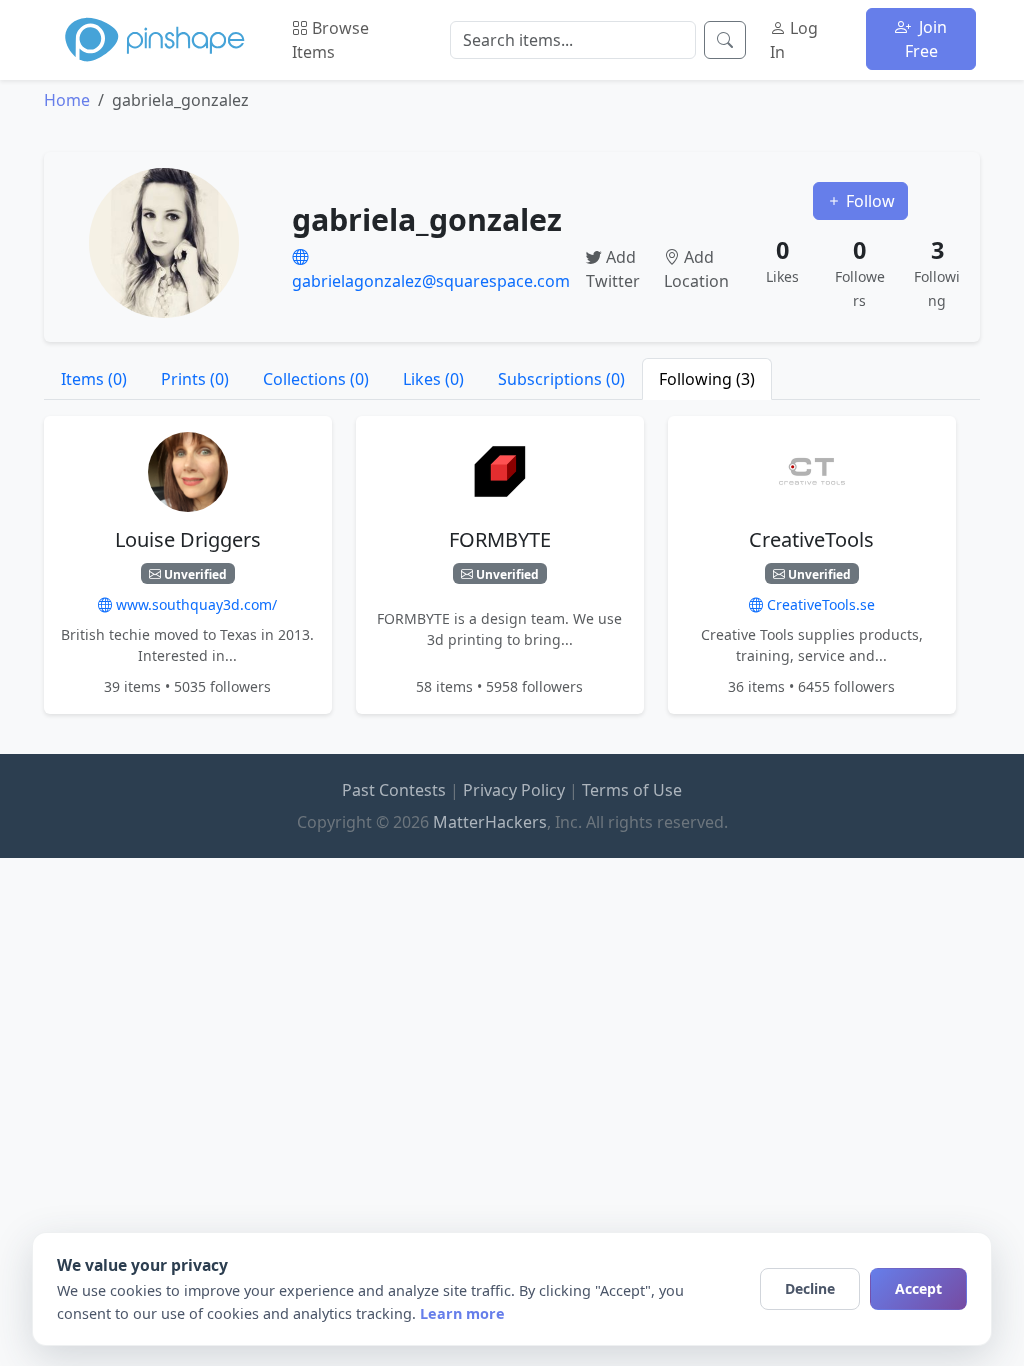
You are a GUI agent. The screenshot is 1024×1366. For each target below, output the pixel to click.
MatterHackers (490, 822)
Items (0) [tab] (94, 379)
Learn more (462, 1313)
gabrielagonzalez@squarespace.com (431, 281)
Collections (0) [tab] (316, 379)
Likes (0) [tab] (433, 379)
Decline (810, 1288)
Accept (918, 1288)
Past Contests (394, 790)
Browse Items (330, 40)
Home (67, 100)
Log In (794, 40)
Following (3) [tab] (707, 379)
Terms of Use (632, 790)
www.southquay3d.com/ (194, 604)
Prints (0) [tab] (195, 379)
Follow (868, 201)
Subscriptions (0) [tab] (561, 379)
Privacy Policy (514, 790)
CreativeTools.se (819, 604)
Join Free (926, 39)
